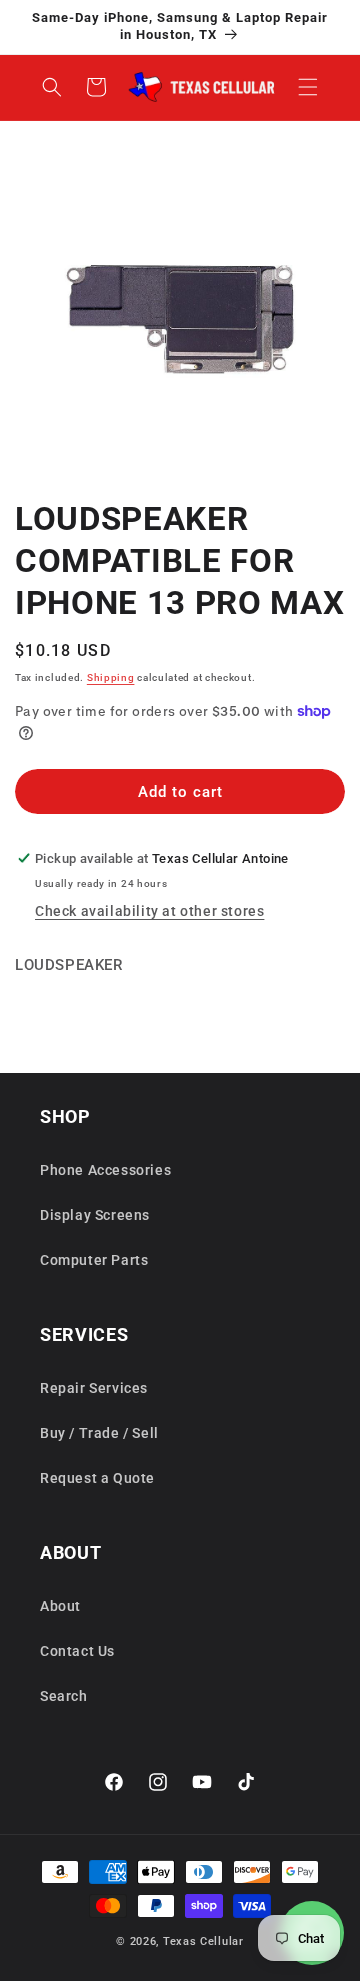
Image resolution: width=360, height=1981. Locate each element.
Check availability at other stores (149, 911)
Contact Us (77, 1651)
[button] (308, 87)
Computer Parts (94, 1260)
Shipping (111, 677)
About (60, 1606)
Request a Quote (97, 1478)
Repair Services (94, 1388)
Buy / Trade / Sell (99, 1433)
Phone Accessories (105, 1170)
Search (64, 1696)
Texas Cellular (203, 1941)
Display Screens (95, 1215)
